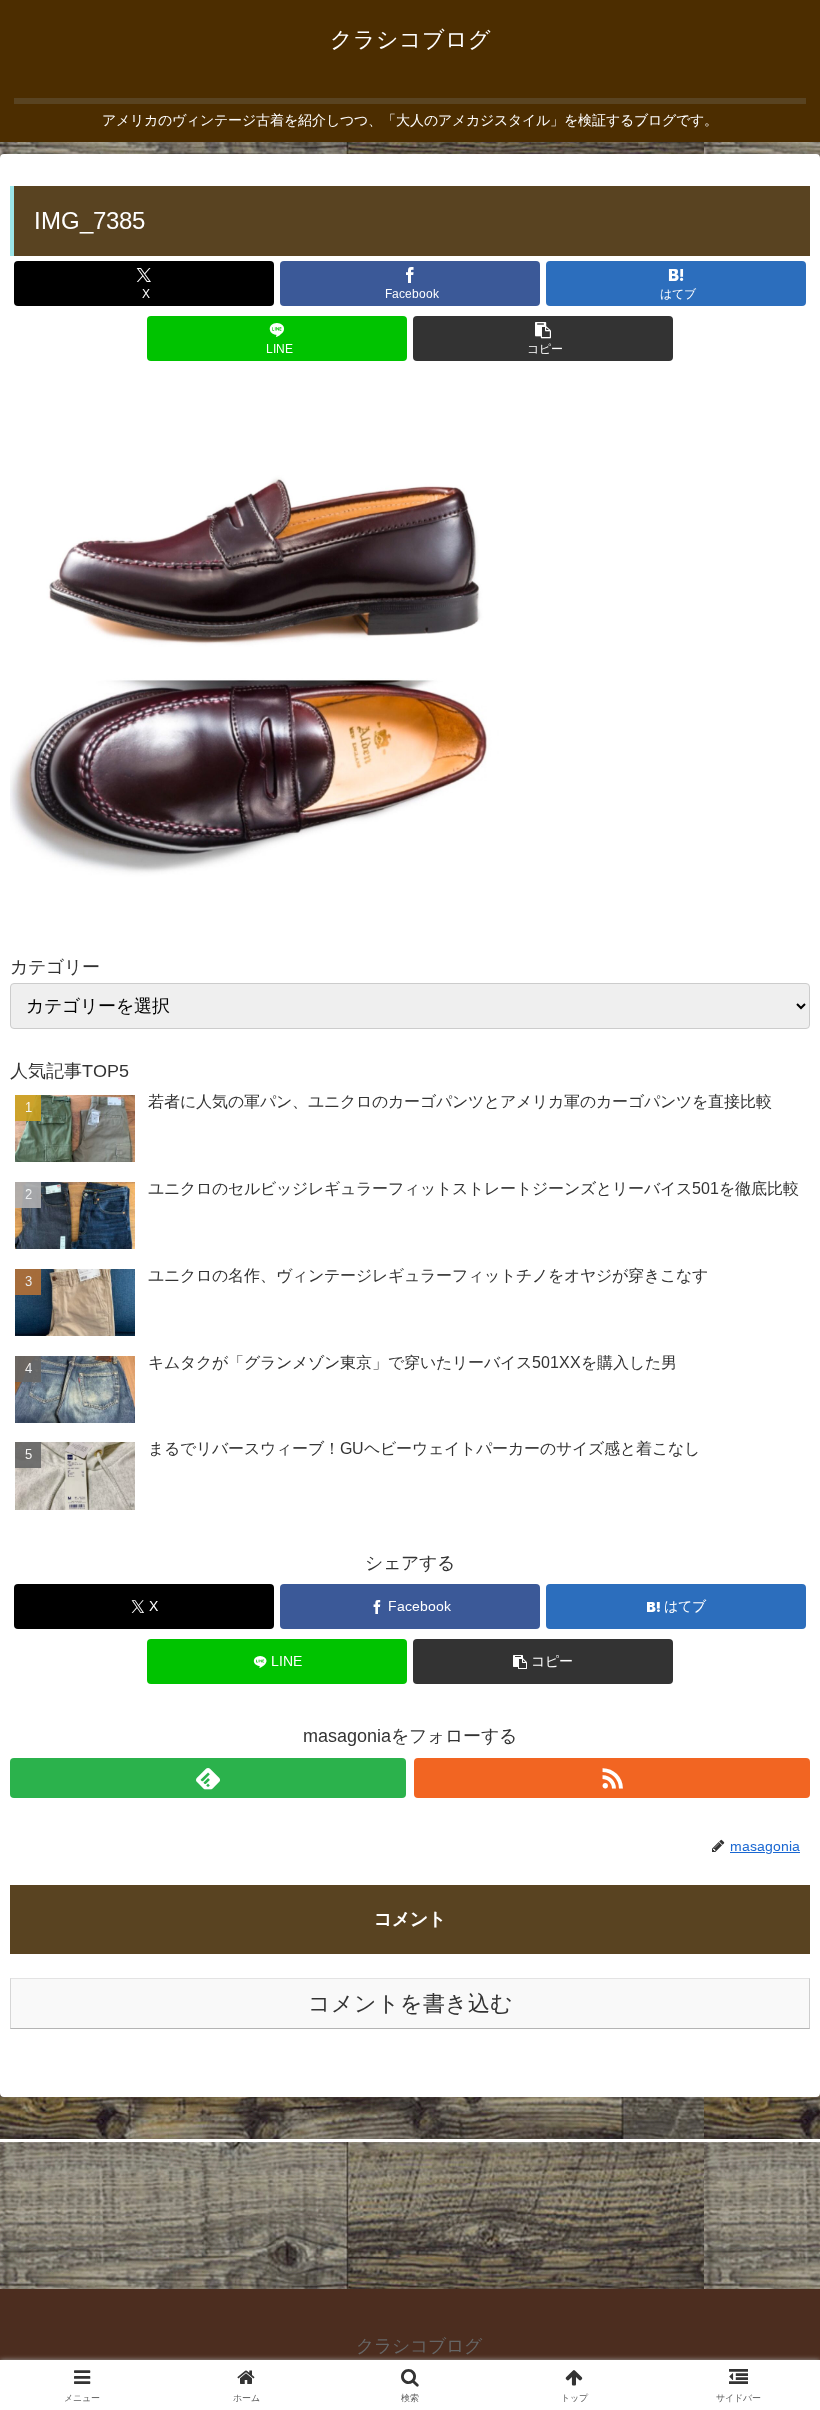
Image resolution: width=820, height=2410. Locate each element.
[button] (543, 338)
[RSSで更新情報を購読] (612, 1778)
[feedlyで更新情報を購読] (208, 1778)
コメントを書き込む (410, 2003)
